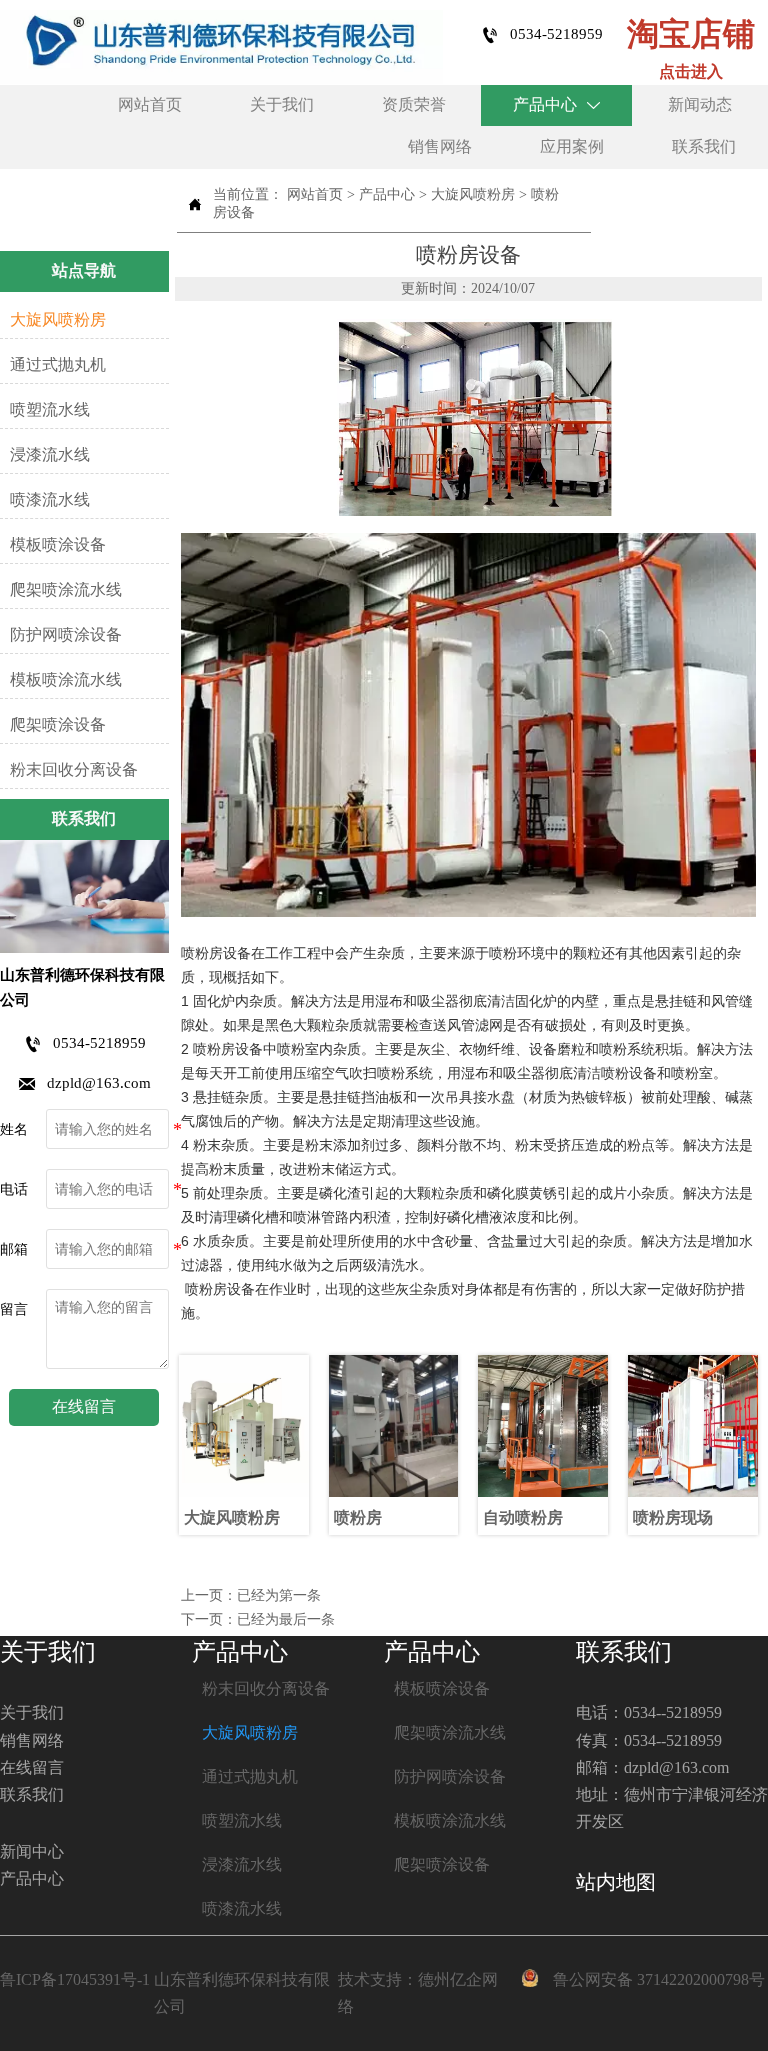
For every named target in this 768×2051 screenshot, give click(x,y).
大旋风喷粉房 (473, 194)
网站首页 (315, 194)
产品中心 (387, 194)
